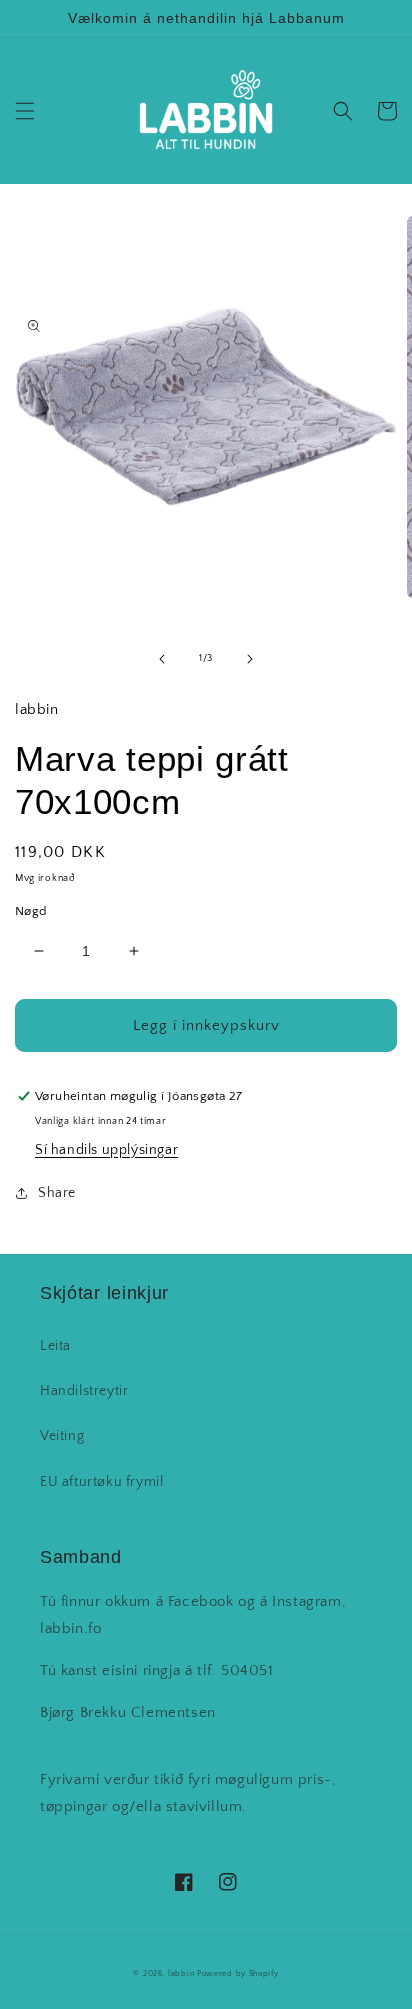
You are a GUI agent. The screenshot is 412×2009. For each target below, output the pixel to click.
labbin (181, 1973)
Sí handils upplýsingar (106, 1150)
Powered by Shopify (238, 1973)
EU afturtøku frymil (101, 1482)
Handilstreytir (84, 1391)
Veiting (62, 1436)
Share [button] (57, 1193)
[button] (25, 111)
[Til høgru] (250, 659)
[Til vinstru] (162, 659)
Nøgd (31, 911)
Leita (55, 1346)
